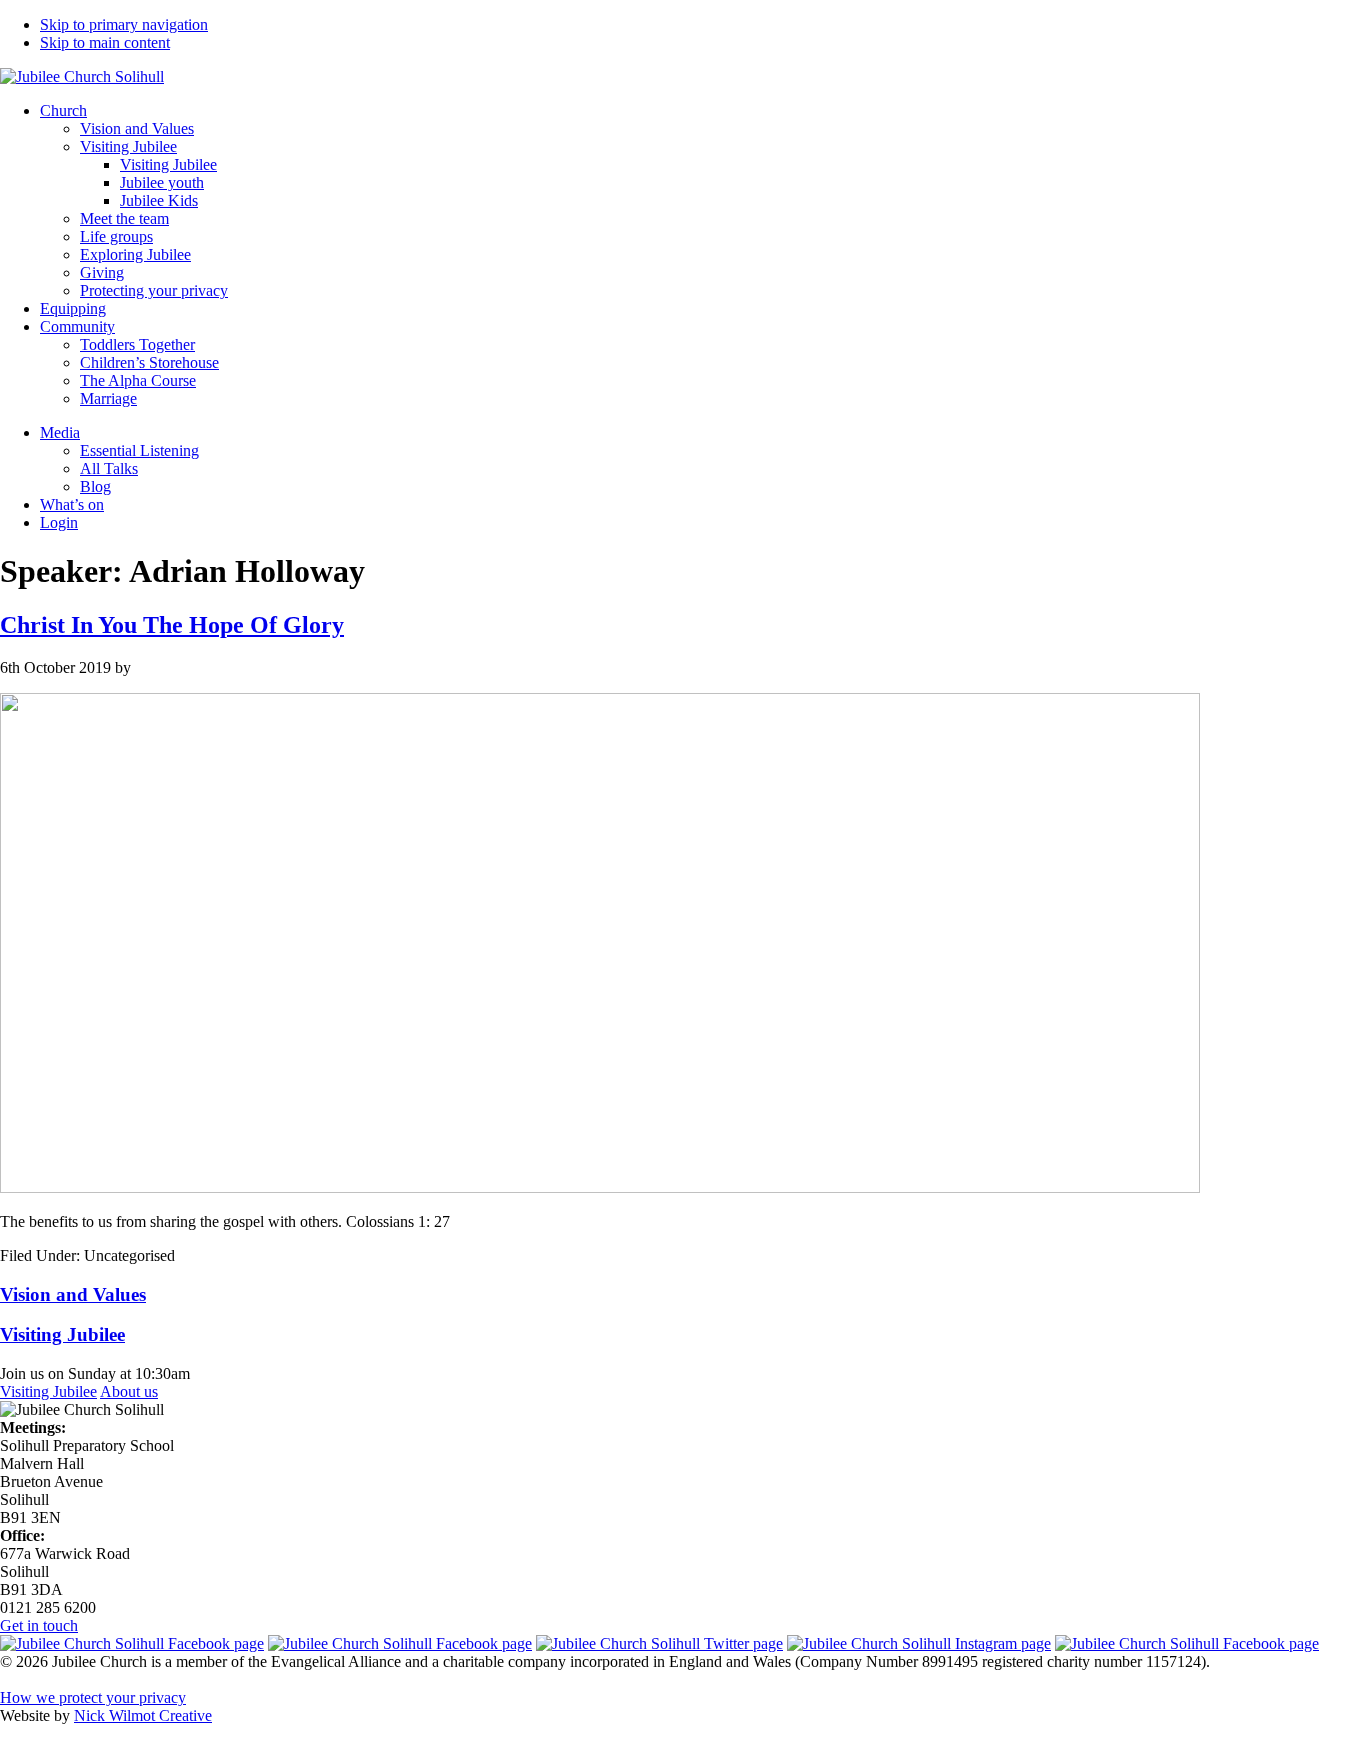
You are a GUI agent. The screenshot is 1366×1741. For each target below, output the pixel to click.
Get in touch (39, 1625)
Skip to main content (105, 42)
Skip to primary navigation (124, 24)
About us (129, 1391)
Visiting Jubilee (48, 1391)
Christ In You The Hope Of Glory (172, 625)
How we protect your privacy (93, 1697)
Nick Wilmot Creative (143, 1715)
